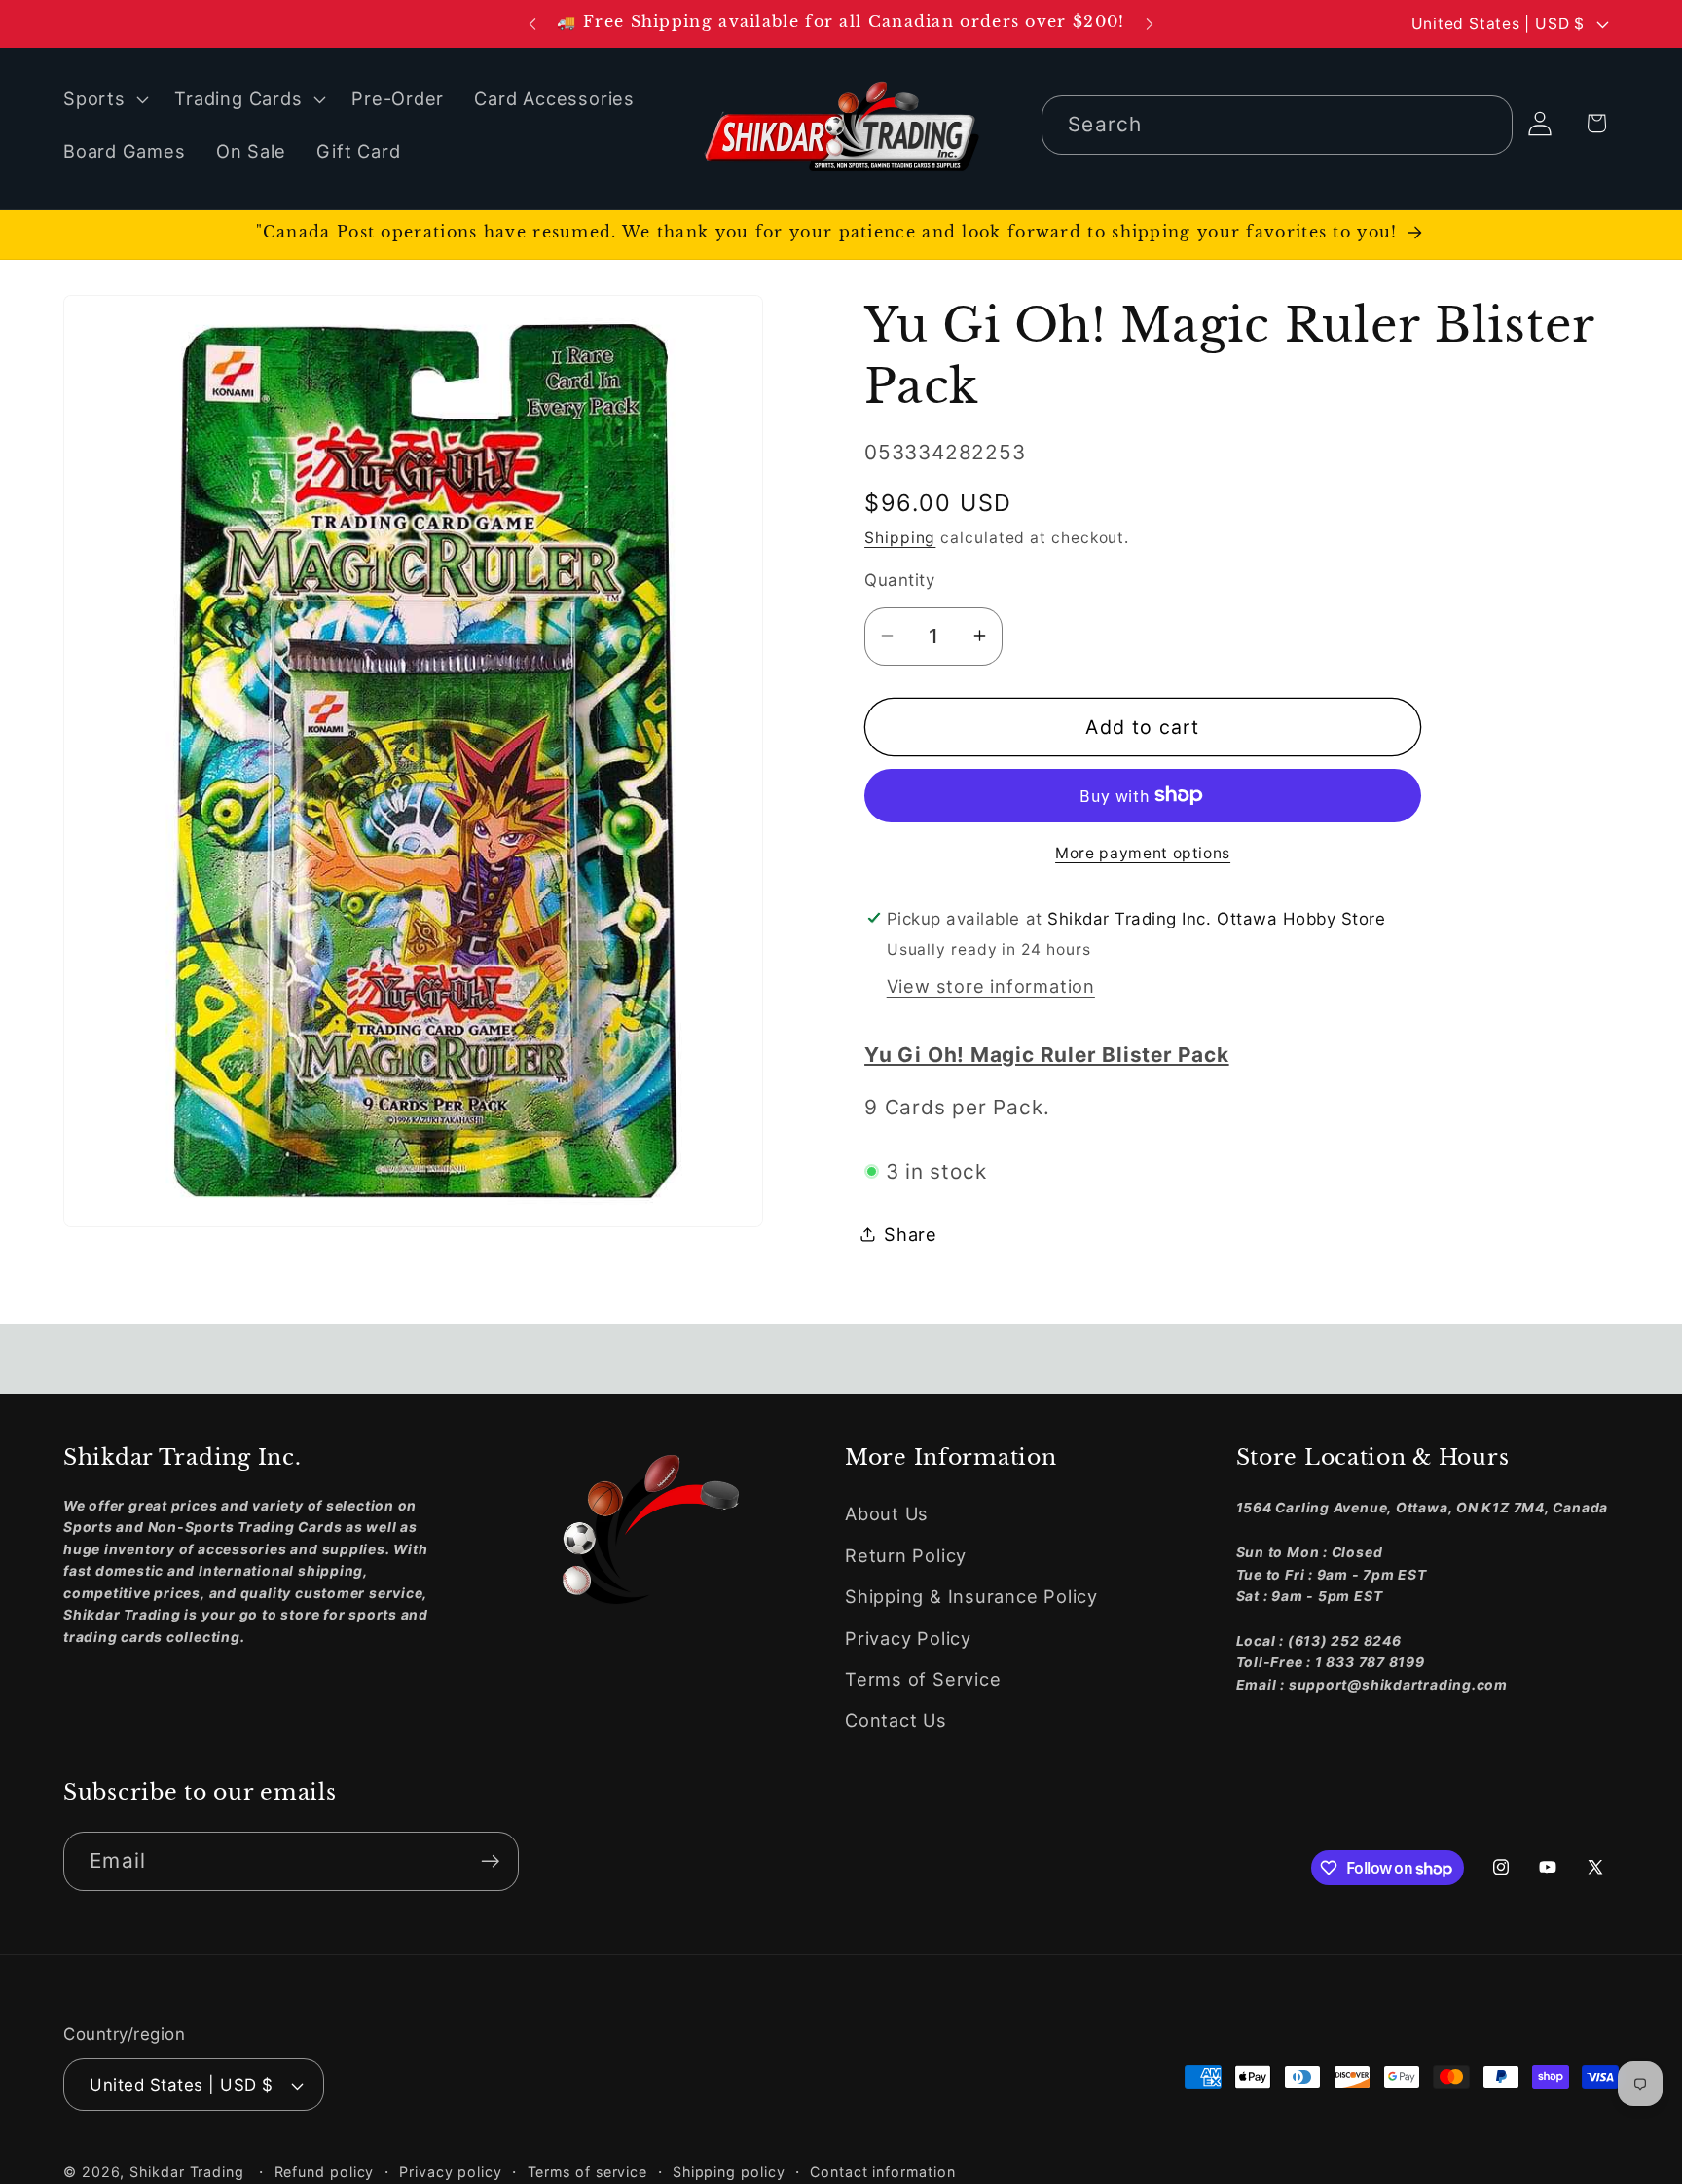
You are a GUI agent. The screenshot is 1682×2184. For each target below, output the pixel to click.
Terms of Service (923, 1679)
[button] (103, 99)
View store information (991, 985)
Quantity (899, 579)
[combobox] (1277, 125)
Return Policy (906, 1555)
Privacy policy (451, 2172)
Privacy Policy (908, 1638)
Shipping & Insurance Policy (971, 1596)
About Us (887, 1513)
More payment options (1143, 852)
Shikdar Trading (187, 2172)
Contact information (882, 2172)
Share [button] (911, 1234)
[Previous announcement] (532, 24)
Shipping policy (729, 2172)
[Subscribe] (490, 1861)
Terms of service (588, 2172)
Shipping (900, 537)
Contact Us (896, 1720)
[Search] (1484, 124)
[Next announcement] (1150, 24)
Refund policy (325, 2172)
